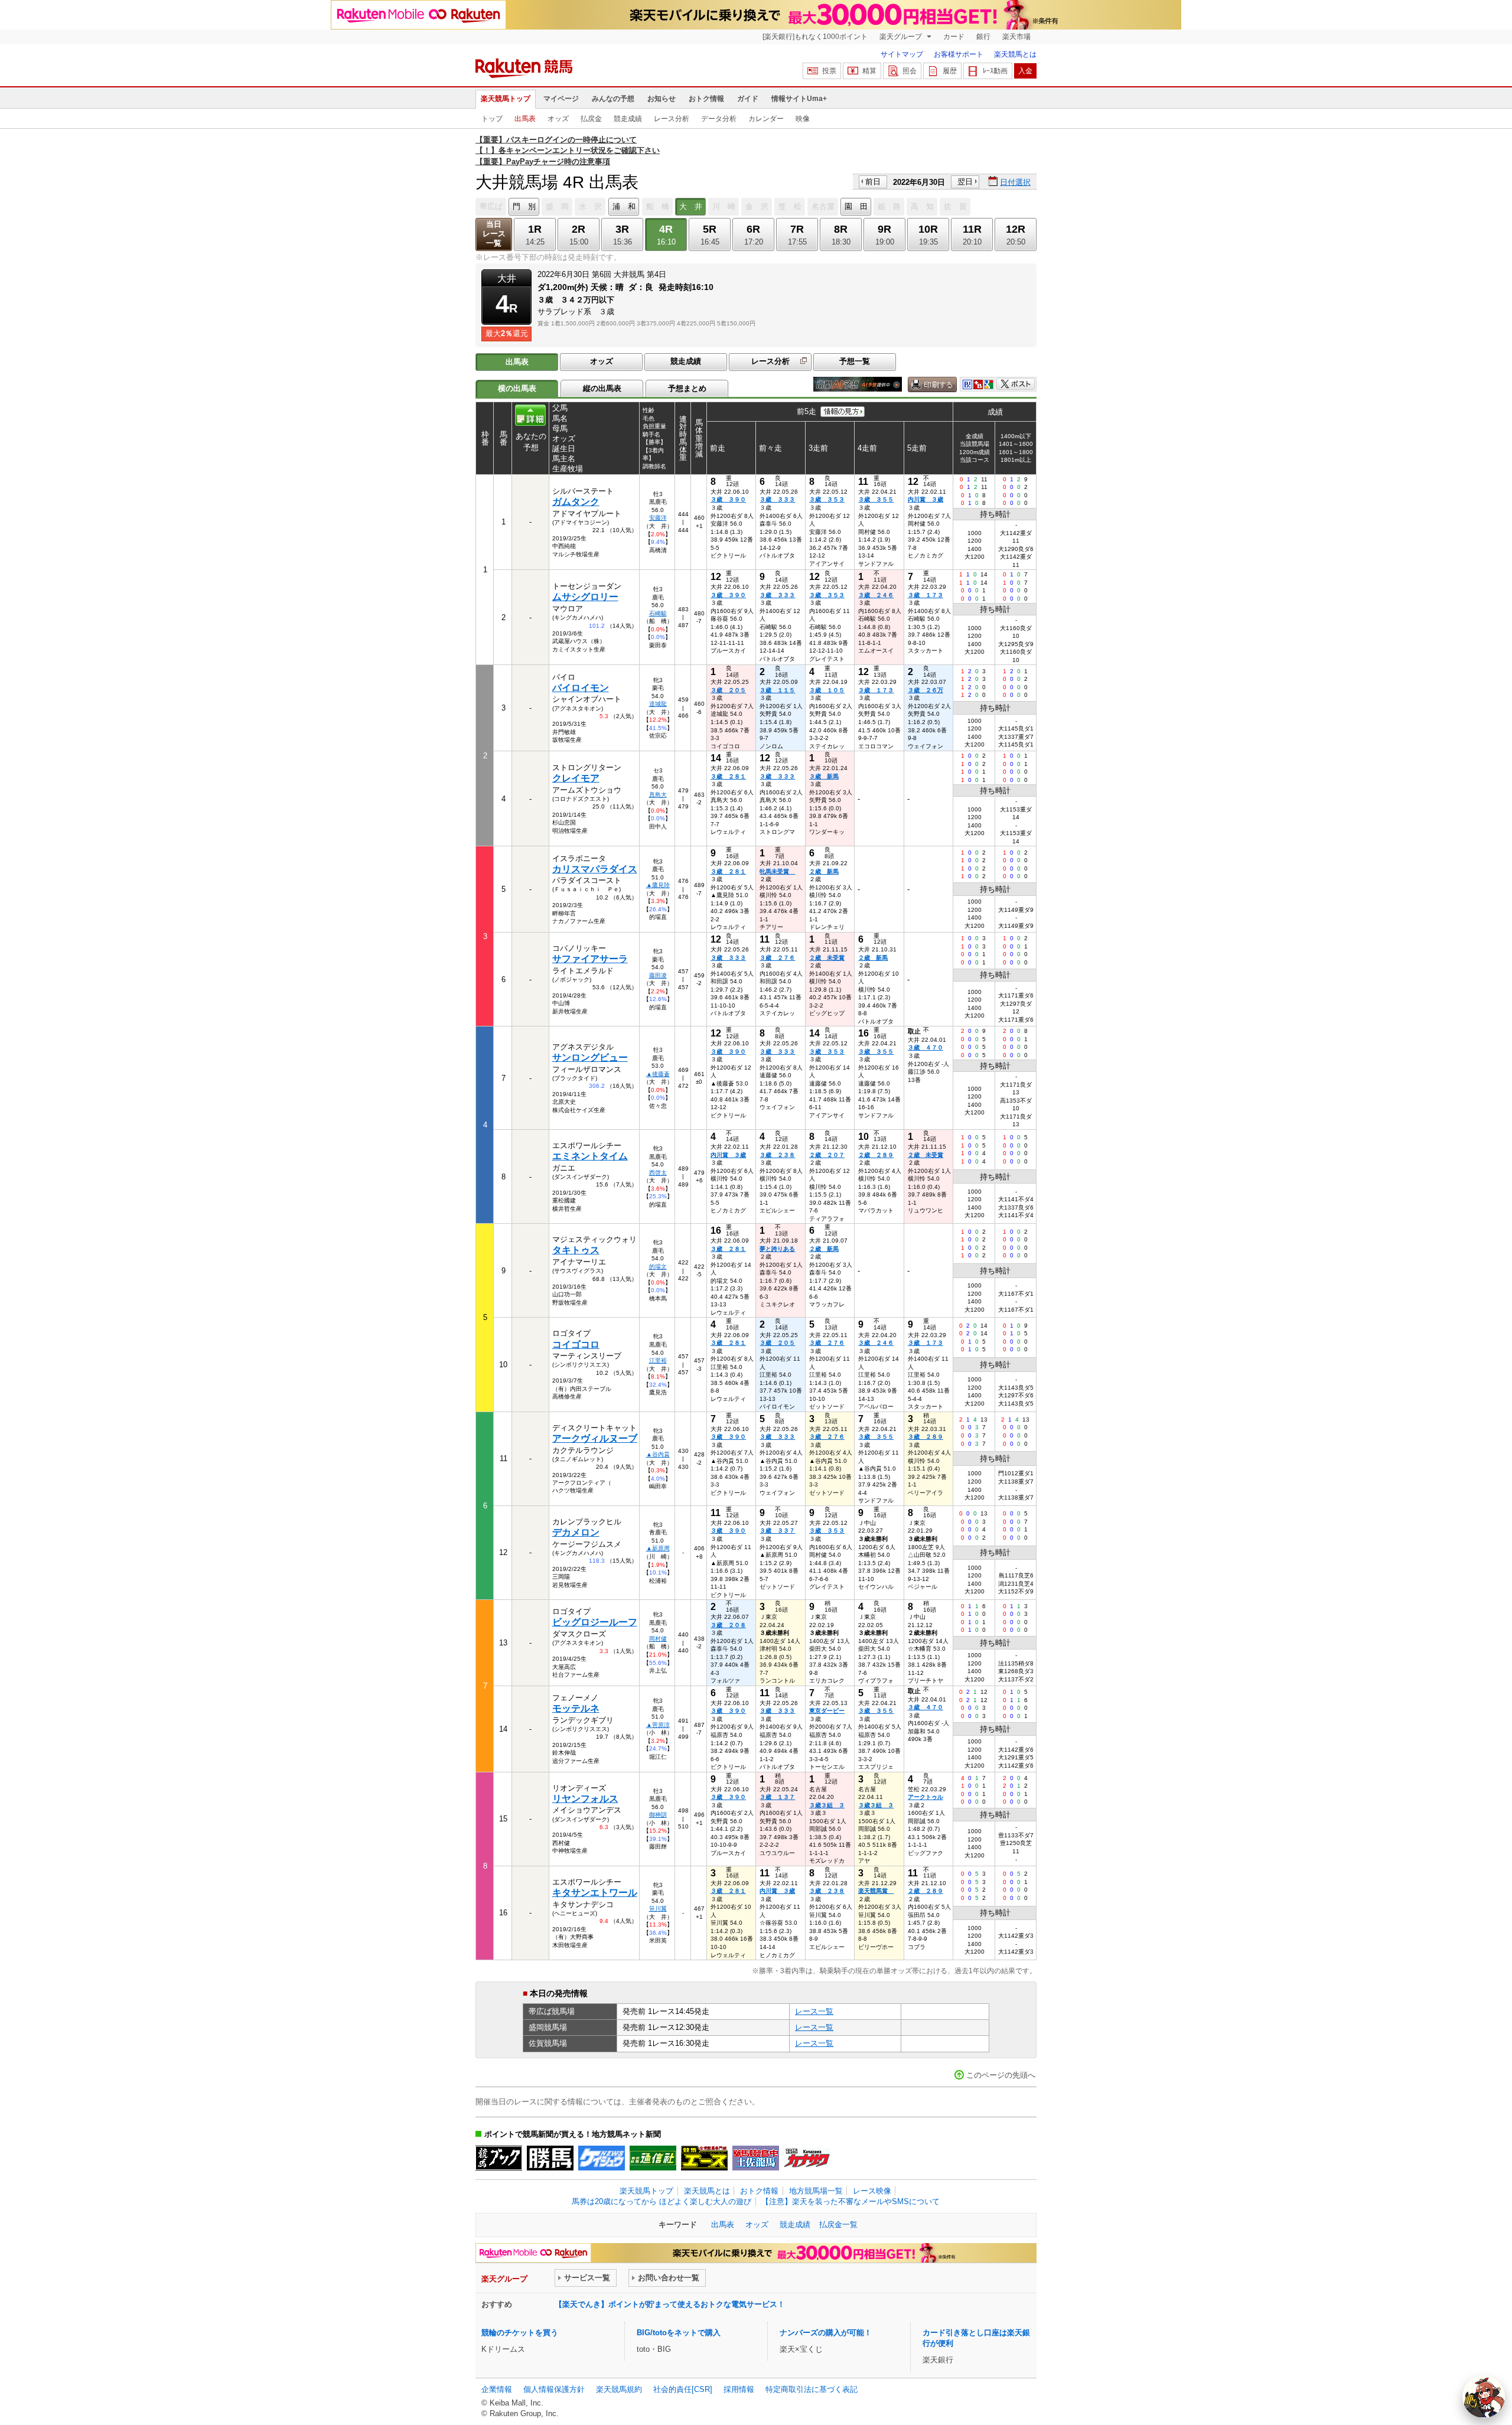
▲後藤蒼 (658, 1074)
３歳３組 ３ (827, 1805)
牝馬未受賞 (777, 871)
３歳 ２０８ (728, 1625)
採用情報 (739, 2389)
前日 (873, 182)
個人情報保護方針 (554, 2389)
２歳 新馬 (824, 871)
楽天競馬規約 (619, 2389)
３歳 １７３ (926, 595)
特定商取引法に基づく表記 (812, 2389)
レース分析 (672, 119)
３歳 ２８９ (926, 1437)
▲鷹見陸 (658, 885)
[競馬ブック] (499, 2158)
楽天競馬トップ (506, 99)
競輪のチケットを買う (520, 2333)
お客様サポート (959, 54)
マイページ (561, 99)
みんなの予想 (613, 99)
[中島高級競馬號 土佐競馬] (756, 2158)
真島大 (658, 795)
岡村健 (658, 1639)
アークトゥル (926, 1797)
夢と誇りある (777, 1249)
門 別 (524, 206)
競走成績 (628, 119)
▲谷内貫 (658, 1454)
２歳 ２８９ (876, 1155)
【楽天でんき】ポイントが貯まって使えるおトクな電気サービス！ (670, 2304)
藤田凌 (658, 975)
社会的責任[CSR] (683, 2389)
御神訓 (658, 1815)
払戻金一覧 (838, 2224)
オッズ (558, 119)
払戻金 (591, 119)
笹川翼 (658, 1909)
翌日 (965, 182)
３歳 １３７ (777, 1797)
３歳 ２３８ (777, 1155)
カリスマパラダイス (595, 869)
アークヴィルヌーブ (595, 1438)
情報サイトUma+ (799, 99)
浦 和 (624, 206)
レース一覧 (814, 2011)
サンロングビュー (590, 1057)
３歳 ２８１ (728, 776)
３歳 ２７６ (777, 958)
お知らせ (661, 99)
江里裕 (658, 1360)
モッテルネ (576, 1708)
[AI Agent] (1484, 2397)
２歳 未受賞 (827, 958)
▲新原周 (658, 1548)
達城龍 (658, 704)
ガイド (748, 99)
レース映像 (872, 2191)
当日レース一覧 (494, 234)
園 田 (856, 206)
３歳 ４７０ (926, 1047)
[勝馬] (550, 2158)
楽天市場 (1016, 37)
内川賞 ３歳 (926, 499)
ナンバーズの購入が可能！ (826, 2333)
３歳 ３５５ (876, 499)
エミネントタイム (590, 1156)
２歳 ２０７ (827, 1155)
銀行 (983, 37)
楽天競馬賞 (876, 1891)
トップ (492, 119)
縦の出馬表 (602, 388)
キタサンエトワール (595, 1893)
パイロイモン (581, 688)
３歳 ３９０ (728, 499)
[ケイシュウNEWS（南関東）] (602, 2158)
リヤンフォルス (585, 1799)
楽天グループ (902, 37)
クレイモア (576, 778)
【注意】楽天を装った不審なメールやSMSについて (850, 2201)
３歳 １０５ (827, 690)
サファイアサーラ (590, 959)
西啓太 (658, 1173)
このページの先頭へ (1001, 2075)
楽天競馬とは (1015, 54)
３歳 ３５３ (827, 499)
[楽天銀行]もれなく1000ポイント (815, 37)
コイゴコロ (576, 1344)
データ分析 (719, 119)
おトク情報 (706, 99)
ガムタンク (576, 502)
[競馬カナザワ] (807, 2158)
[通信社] (653, 2158)
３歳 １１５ (777, 690)
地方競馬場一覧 (816, 2191)
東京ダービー (827, 1711)
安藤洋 (658, 518)
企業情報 (497, 2389)
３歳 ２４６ (876, 595)
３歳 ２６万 (926, 690)
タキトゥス (576, 1250)
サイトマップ (902, 54)
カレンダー (766, 119)
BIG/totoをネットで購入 (679, 2333)
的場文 (658, 1267)
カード (954, 37)
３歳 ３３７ (777, 1531)
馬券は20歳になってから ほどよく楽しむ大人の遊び (661, 2201)
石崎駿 (658, 613)
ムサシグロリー (585, 597)
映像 (803, 119)
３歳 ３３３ (777, 499)
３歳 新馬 (824, 776)
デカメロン (576, 1532)
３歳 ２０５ (728, 690)
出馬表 (525, 119)
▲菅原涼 (658, 1725)
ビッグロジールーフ (595, 1622)
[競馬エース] (704, 2158)
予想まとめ (687, 388)
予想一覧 (855, 361)
